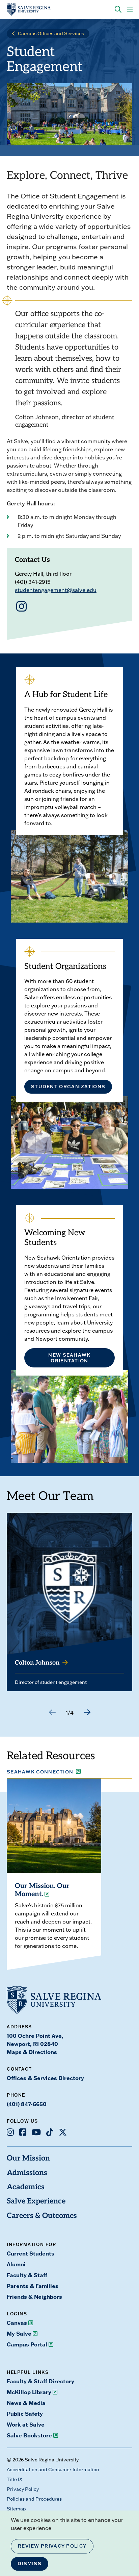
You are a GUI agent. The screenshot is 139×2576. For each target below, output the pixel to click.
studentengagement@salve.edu (56, 590)
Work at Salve (26, 2425)
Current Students (31, 2253)
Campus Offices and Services (51, 33)
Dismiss (30, 2563)
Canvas (17, 2323)
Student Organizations (68, 1087)
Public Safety (25, 2414)
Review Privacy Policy (52, 2546)
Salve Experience (36, 2202)
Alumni (16, 2264)
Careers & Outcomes (42, 2216)
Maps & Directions (32, 2052)
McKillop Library (29, 2392)
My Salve (19, 2334)
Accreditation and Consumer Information (53, 2470)
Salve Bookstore (29, 2435)
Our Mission (28, 2159)
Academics (26, 2187)
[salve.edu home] (29, 9)
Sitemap (16, 2509)
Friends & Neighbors (34, 2297)
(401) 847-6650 (27, 2104)
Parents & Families (33, 2286)
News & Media (26, 2403)
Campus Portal (27, 2344)
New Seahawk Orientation (69, 1358)
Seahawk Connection (40, 1772)
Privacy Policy (23, 2489)
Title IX (15, 2479)
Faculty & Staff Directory (40, 2381)
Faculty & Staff (27, 2275)
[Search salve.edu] (118, 9)
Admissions (27, 2173)
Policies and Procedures (34, 2499)
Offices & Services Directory (45, 2078)
